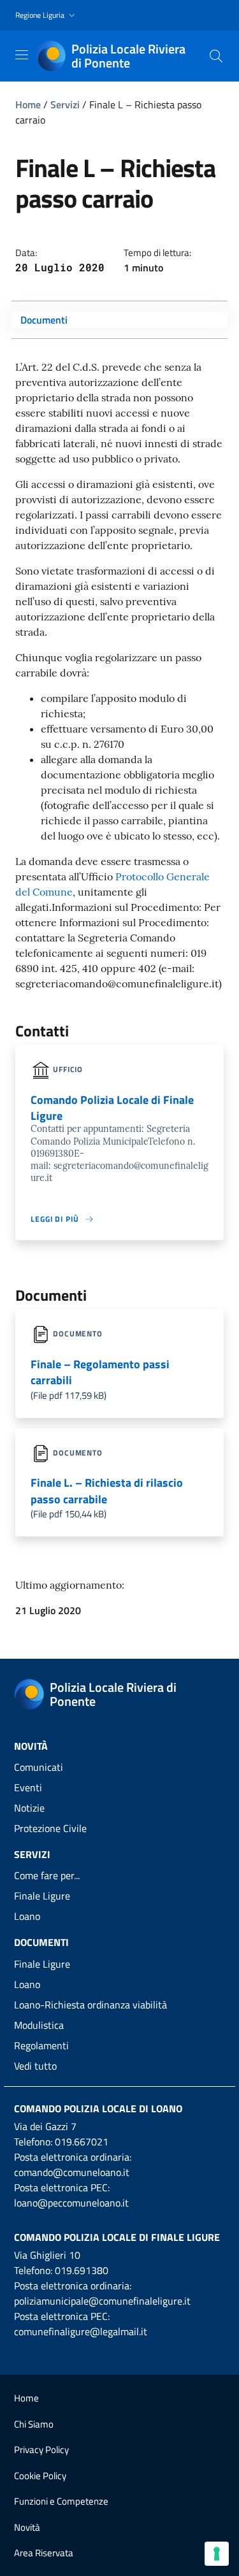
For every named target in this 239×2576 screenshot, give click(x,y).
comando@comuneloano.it (72, 2172)
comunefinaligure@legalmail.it (81, 2331)
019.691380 (82, 2270)
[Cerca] (216, 56)
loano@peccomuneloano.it (71, 2203)
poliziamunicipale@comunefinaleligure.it (102, 2301)
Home (28, 104)
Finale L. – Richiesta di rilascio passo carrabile (107, 1491)
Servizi (65, 104)
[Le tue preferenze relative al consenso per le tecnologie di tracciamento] (217, 2554)
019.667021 (82, 2142)
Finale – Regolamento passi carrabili (100, 1372)
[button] (47, 16)
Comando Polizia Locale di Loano (98, 2108)
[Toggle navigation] (22, 55)
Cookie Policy (40, 2476)
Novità (27, 2527)
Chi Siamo (34, 2424)
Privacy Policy (41, 2450)
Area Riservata (44, 2553)
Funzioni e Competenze (61, 2501)
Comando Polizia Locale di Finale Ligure (117, 2237)
